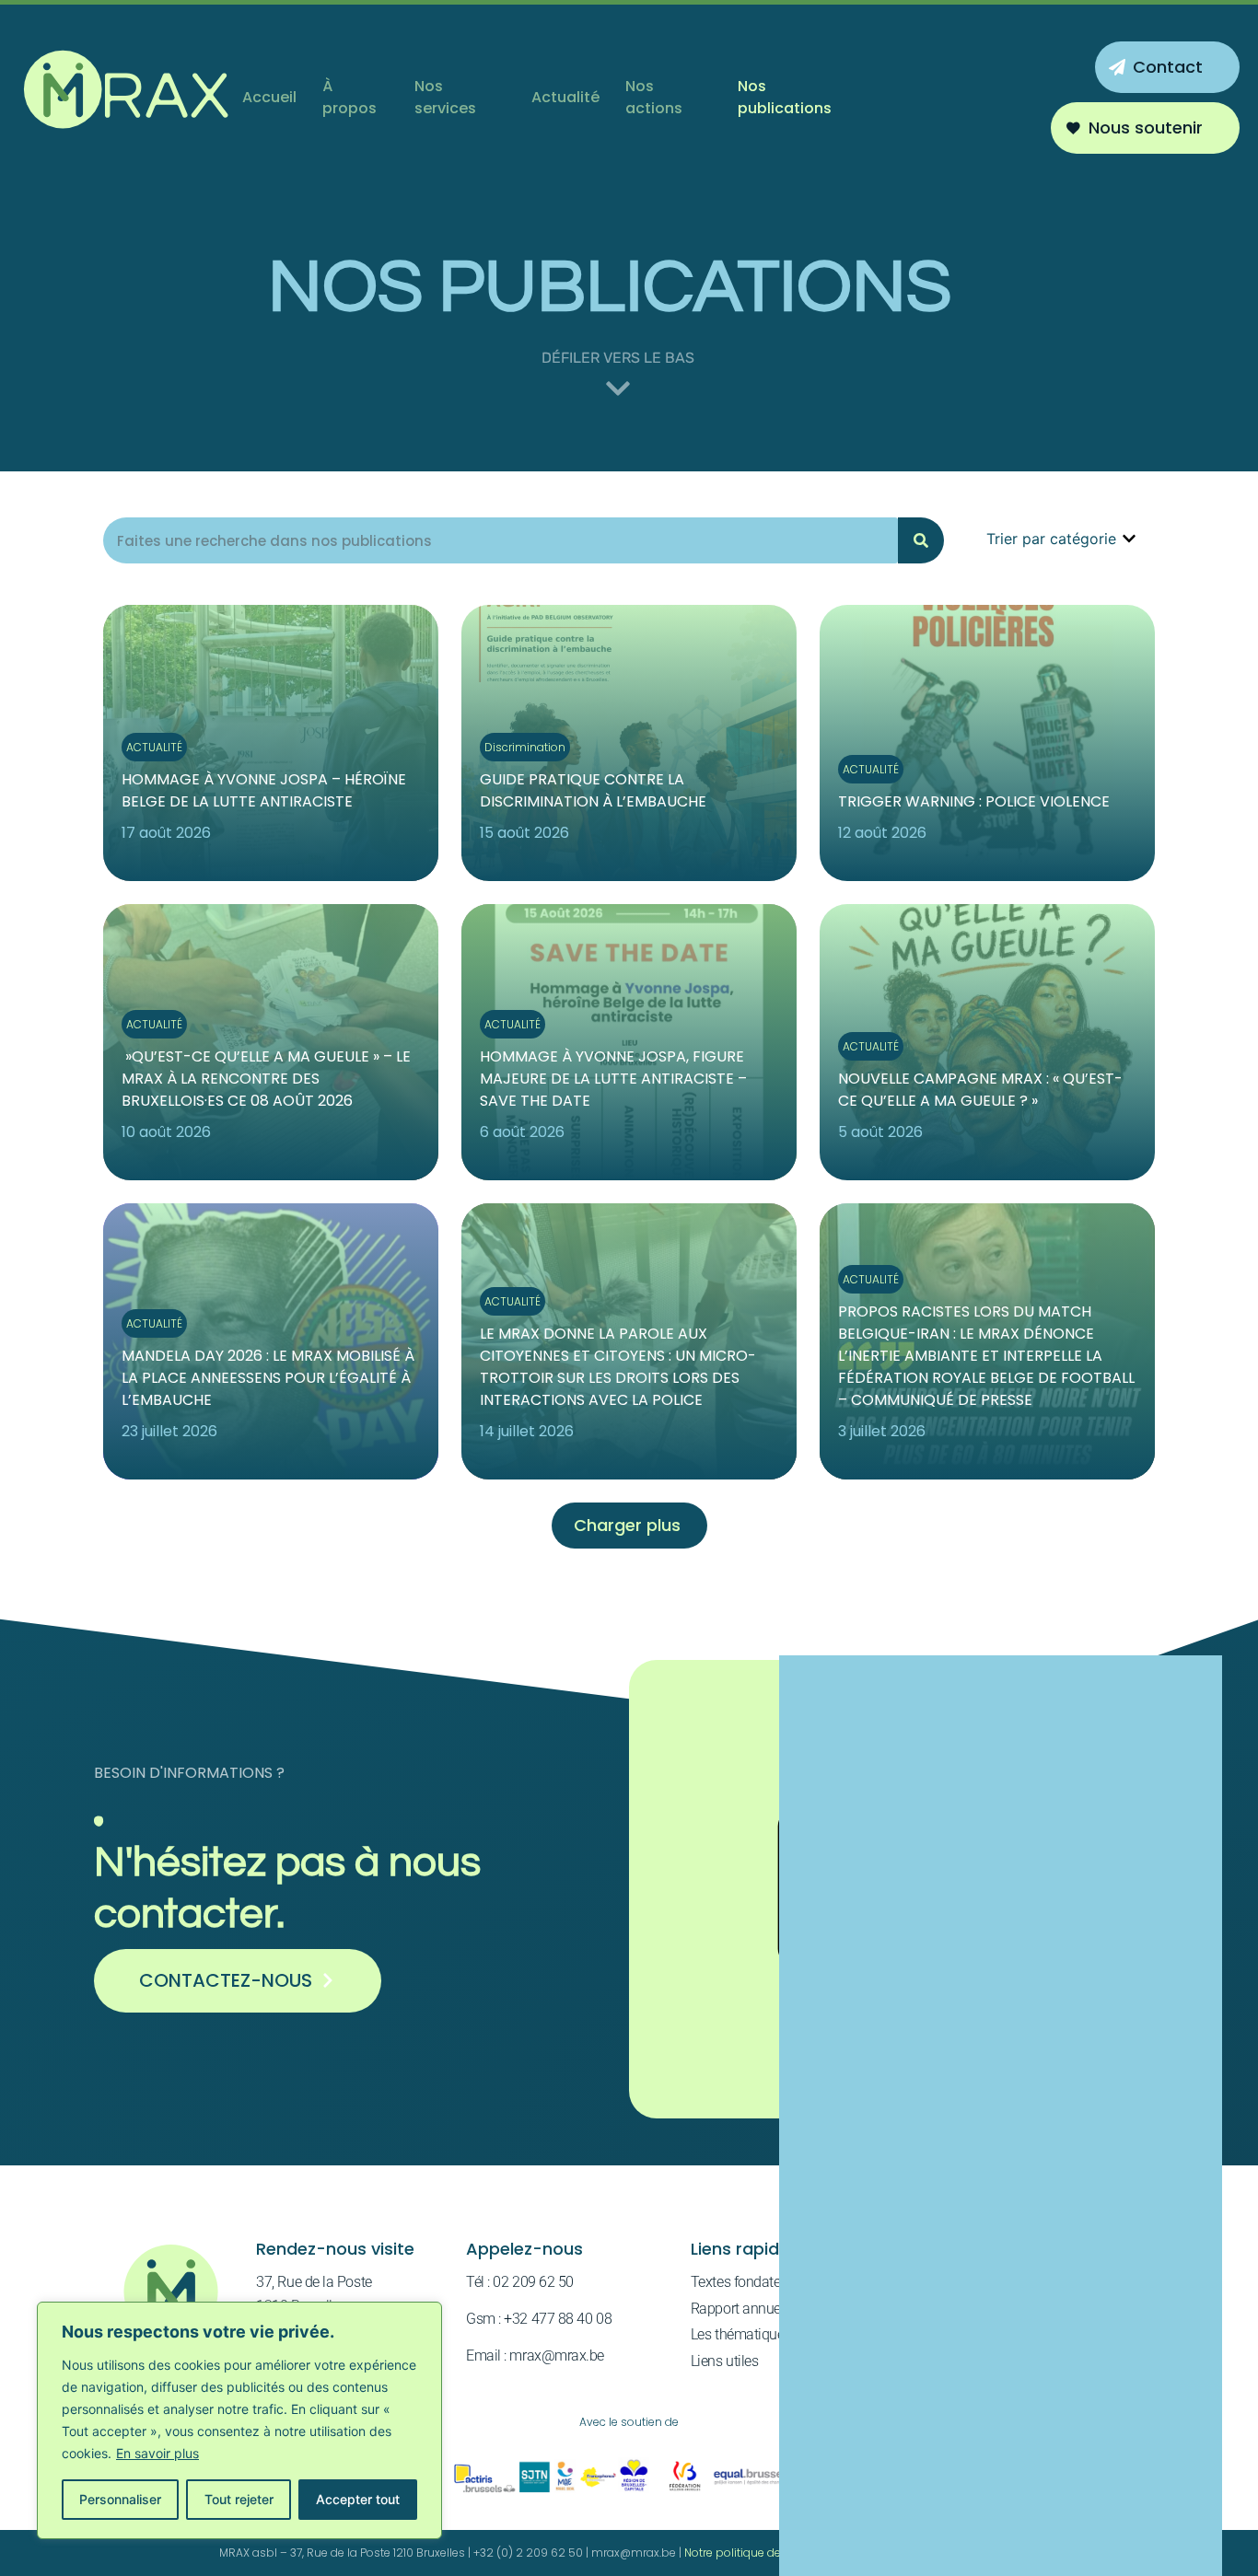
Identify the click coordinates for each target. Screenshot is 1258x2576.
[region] (239, 2420)
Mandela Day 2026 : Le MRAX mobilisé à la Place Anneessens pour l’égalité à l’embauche (268, 1378)
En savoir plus (157, 2453)
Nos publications (785, 97)
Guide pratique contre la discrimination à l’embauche (593, 790)
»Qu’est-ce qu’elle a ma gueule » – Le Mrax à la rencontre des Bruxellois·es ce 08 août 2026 (266, 1079)
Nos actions (654, 97)
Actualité (565, 97)
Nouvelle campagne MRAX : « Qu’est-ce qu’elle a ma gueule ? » (980, 1090)
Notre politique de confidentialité (773, 2553)
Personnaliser (120, 2499)
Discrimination (525, 747)
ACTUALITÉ (154, 747)
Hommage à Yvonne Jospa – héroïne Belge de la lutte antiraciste (264, 790)
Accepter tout (358, 2499)
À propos (349, 97)
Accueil (269, 97)
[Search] (921, 540)
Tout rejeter (239, 2499)
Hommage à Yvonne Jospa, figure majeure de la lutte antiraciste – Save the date (613, 1079)
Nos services (445, 97)
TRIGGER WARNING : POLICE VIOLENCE (974, 801)
